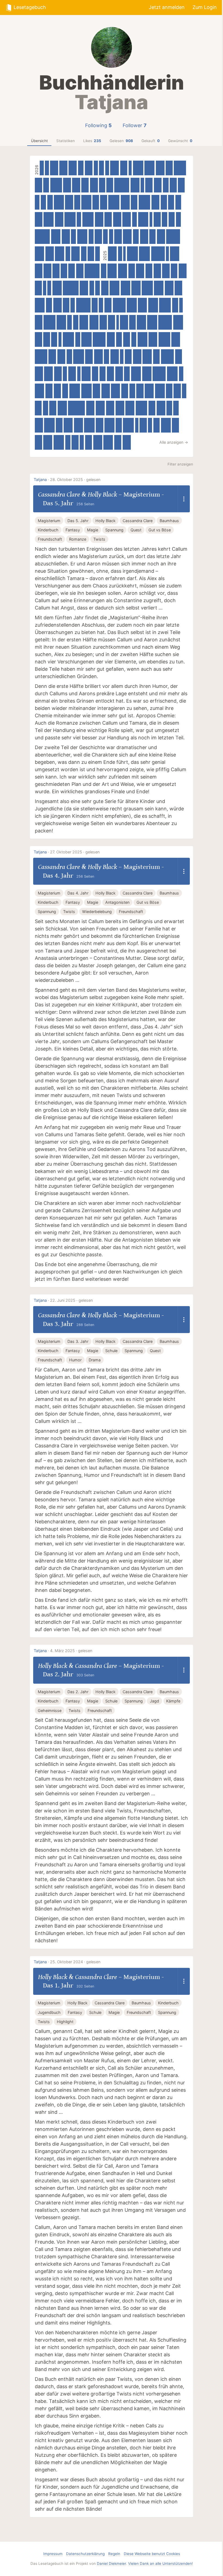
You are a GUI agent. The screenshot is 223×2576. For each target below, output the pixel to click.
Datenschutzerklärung (85, 2554)
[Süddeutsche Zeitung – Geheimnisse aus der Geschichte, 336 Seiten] (49, 305)
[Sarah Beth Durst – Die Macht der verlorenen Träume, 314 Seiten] (132, 391)
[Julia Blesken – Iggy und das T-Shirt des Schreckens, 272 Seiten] (101, 168)
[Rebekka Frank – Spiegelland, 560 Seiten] (82, 237)
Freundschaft (50, 539)
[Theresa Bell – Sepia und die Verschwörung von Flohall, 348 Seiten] (169, 391)
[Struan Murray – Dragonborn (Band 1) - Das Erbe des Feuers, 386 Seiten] (157, 219)
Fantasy (73, 530)
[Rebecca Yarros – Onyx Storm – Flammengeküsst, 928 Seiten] (76, 408)
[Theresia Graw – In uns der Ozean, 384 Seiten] (112, 322)
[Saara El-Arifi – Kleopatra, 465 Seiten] (50, 254)
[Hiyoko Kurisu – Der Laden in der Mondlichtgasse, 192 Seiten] (181, 305)
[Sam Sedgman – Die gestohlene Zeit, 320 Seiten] (178, 202)
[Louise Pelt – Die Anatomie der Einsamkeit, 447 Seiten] (39, 425)
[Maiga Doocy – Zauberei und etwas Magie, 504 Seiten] (136, 288)
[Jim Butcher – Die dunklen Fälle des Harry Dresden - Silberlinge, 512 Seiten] (62, 408)
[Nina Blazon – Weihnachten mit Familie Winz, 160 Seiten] (167, 254)
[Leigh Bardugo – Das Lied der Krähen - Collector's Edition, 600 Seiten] (144, 254)
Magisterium (49, 521)
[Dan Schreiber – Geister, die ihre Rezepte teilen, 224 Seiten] (82, 442)
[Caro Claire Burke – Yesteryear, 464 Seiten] (75, 254)
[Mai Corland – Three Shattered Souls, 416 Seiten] (39, 219)
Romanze (78, 539)
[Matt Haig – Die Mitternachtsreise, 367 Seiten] (181, 185)
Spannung (114, 530)
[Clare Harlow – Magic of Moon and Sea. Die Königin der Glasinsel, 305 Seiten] (165, 219)
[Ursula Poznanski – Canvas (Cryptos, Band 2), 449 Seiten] (54, 168)
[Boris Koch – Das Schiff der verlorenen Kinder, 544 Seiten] (114, 288)
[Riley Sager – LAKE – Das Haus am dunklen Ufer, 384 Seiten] (89, 442)
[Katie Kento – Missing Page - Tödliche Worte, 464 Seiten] (59, 219)
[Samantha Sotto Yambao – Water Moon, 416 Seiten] (39, 322)
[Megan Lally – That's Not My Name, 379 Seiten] (38, 408)
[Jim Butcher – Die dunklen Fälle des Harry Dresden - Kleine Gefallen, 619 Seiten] (114, 202)
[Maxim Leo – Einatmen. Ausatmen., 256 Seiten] (105, 237)
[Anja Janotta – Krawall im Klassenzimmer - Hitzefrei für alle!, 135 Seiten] (118, 322)
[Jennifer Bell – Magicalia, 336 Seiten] (172, 219)
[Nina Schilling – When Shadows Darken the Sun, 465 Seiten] (127, 219)
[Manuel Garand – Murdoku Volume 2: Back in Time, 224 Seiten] (42, 168)
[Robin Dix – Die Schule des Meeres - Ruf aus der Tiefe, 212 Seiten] (47, 168)
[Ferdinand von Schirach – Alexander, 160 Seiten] (151, 219)
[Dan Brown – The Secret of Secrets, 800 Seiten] (83, 305)
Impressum (53, 2554)
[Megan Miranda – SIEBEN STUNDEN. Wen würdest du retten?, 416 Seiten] (100, 425)
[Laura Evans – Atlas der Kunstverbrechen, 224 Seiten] (120, 254)
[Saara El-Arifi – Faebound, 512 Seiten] (147, 374)
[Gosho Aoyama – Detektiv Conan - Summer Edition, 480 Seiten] (176, 339)
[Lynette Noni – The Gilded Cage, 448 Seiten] (127, 442)
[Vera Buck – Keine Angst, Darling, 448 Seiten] (69, 202)
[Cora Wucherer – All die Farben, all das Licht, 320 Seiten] (46, 185)
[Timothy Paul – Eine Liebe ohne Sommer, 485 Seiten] (112, 254)
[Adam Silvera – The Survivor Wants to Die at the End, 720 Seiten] (159, 374)
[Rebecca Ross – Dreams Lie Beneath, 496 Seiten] (86, 374)
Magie (93, 530)
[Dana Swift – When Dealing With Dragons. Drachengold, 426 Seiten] (67, 185)
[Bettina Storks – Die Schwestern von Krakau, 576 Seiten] (59, 442)
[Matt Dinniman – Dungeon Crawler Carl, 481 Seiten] (114, 168)
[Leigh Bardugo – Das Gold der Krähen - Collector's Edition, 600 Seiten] (132, 254)
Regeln (114, 2554)
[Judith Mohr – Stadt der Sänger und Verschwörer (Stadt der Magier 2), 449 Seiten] (117, 219)
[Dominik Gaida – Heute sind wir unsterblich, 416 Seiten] (166, 271)
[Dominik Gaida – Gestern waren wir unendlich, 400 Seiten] (49, 391)
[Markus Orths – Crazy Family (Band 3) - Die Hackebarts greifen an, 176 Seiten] (137, 425)
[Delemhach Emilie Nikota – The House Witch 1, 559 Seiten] (143, 219)
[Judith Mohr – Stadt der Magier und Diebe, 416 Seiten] (58, 374)
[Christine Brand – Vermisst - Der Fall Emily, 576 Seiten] (86, 391)
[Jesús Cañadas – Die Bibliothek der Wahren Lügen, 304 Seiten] (169, 408)
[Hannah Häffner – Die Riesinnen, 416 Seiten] (118, 237)
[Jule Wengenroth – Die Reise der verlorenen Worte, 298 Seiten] (104, 271)
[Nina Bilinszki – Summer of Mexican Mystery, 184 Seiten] (142, 185)
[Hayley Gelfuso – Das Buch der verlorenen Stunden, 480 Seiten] (98, 357)
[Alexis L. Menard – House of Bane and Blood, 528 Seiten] (159, 288)
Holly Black (102, 494)
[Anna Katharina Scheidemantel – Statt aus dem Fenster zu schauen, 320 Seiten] (77, 202)
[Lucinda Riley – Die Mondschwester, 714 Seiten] (168, 357)
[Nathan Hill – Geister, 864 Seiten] (71, 288)
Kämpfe (173, 1701)
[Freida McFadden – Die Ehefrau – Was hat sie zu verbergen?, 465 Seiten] (99, 219)
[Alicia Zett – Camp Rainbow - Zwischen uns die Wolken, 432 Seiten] (183, 271)
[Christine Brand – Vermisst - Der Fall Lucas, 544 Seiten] (86, 202)
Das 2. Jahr (78, 1692)
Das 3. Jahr (78, 1341)
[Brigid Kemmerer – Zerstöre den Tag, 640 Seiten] (145, 202)
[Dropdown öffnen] (184, 499)
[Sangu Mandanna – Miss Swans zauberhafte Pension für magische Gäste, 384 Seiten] (56, 271)
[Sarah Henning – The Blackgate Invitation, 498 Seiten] (123, 271)
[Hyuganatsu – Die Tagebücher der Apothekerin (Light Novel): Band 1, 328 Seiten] (54, 339)
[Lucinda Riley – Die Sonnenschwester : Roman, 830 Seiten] (92, 271)
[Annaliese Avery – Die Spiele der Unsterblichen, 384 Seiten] (125, 391)
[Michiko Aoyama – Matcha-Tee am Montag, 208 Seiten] (49, 288)
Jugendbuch (49, 2012)
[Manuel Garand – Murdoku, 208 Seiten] (107, 168)
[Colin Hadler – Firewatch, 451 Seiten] (66, 237)
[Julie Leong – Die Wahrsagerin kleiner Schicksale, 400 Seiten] (140, 391)
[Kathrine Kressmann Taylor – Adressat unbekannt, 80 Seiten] (124, 254)
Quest (136, 530)
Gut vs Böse (160, 530)
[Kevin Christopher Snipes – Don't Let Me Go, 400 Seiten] (105, 288)
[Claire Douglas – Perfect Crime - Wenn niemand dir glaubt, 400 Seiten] (96, 391)
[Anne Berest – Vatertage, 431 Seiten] (94, 185)
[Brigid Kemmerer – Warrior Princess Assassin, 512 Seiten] (61, 322)
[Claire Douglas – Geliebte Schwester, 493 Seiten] (125, 202)
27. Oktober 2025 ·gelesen (75, 852)
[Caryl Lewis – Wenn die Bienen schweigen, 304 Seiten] (50, 202)
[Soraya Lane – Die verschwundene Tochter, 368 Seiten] (157, 357)
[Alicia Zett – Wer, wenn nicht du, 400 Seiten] (143, 425)
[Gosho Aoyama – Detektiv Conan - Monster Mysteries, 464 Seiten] (58, 305)
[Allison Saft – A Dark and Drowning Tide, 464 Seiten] (90, 408)
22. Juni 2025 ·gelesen (71, 1300)
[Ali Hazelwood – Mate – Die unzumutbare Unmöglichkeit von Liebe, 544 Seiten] (40, 305)
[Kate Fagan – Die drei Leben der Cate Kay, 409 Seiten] (178, 288)
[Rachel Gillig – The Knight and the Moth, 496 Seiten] (142, 305)
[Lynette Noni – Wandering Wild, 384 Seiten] (128, 357)
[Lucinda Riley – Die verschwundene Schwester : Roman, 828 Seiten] (122, 185)
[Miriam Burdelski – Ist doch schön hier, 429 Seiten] (89, 168)
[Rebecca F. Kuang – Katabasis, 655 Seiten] (49, 322)
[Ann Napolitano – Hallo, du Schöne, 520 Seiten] (126, 288)
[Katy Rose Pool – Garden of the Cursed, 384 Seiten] (175, 425)
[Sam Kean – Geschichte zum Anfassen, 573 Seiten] (138, 168)
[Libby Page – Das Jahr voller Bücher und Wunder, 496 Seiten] (94, 322)
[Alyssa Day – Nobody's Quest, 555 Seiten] (149, 168)
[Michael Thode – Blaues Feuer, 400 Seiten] (124, 168)
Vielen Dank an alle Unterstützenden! (160, 2563)
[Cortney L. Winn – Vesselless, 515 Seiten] (39, 254)
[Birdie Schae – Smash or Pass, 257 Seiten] (37, 202)
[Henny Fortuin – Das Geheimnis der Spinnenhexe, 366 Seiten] (132, 271)
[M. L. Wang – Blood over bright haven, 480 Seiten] (127, 237)
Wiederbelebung (97, 912)
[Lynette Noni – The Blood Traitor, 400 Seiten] (118, 442)
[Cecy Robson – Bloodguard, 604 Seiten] (128, 425)
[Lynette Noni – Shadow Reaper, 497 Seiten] (135, 185)
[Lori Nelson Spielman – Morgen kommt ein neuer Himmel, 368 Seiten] (47, 339)
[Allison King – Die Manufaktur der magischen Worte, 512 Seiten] (112, 271)
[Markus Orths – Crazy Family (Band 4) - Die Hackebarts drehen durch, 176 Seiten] (60, 339)
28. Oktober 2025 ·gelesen (75, 480)
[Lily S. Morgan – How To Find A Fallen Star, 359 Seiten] (174, 271)
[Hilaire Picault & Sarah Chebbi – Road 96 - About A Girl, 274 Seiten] (134, 339)
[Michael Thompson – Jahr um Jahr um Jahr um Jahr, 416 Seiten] (52, 357)
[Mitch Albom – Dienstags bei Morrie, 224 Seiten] (111, 237)
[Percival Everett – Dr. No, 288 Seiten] (76, 322)
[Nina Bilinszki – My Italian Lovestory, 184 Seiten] (79, 374)
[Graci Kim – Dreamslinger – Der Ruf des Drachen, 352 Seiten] (66, 305)
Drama (95, 1360)
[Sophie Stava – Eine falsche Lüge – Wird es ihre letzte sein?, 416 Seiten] (119, 374)
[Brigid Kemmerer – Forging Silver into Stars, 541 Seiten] (166, 425)
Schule (111, 1351)
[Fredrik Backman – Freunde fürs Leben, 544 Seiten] (59, 202)
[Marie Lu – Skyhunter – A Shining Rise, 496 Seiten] (115, 391)
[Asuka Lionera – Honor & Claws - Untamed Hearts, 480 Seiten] (84, 322)
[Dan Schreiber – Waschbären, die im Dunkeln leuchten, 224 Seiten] (150, 425)
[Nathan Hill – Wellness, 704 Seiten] (99, 339)
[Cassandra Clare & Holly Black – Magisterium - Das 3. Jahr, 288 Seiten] (106, 357)
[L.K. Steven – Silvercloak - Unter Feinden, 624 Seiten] (69, 339)
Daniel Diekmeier (111, 2563)
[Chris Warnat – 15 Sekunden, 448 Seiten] (61, 357)
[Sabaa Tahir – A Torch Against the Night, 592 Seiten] (78, 357)
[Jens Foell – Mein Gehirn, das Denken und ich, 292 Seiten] (43, 202)
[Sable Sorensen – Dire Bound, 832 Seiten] (42, 237)
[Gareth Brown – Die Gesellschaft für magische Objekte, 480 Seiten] (169, 288)
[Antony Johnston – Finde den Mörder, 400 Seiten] (98, 237)
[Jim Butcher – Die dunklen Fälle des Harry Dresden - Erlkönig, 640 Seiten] (164, 339)
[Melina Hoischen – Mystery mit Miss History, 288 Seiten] (46, 408)
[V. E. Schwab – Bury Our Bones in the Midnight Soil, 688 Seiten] (41, 357)
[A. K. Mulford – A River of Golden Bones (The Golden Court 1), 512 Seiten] (57, 288)
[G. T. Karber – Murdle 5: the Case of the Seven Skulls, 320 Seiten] (119, 339)
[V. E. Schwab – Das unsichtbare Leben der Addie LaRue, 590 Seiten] (75, 391)
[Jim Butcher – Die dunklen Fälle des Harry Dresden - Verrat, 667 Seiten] (180, 168)
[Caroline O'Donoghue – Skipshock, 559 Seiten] (49, 219)
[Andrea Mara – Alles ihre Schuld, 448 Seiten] (161, 237)
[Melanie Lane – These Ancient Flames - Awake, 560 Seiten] (86, 339)
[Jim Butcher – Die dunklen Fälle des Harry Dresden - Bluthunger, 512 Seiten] (147, 357)
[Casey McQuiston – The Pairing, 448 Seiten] (39, 374)
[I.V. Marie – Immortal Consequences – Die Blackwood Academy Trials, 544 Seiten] (152, 322)
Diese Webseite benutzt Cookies (152, 2554)
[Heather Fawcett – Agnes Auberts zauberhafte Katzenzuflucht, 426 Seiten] (158, 185)
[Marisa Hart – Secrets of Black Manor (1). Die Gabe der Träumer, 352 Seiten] (91, 254)
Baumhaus (169, 521)
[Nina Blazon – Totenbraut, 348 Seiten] (164, 202)
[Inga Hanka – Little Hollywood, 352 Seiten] (96, 202)
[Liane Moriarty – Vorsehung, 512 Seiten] (39, 391)
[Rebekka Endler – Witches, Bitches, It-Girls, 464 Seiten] (137, 357)
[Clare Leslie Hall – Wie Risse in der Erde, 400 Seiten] (38, 442)
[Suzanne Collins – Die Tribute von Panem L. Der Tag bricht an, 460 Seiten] (110, 408)
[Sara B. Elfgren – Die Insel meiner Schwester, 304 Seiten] (84, 254)
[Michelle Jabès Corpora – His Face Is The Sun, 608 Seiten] (147, 288)
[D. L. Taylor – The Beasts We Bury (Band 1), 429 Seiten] (72, 374)
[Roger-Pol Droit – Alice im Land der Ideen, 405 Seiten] (85, 185)
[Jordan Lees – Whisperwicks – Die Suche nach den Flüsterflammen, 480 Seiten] (48, 374)
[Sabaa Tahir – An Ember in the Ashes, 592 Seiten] (172, 374)
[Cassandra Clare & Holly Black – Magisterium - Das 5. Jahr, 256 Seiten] (92, 288)
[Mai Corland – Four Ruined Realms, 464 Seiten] (115, 357)
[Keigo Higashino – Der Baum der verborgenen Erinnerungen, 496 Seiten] (149, 391)
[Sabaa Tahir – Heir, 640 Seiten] (142, 408)
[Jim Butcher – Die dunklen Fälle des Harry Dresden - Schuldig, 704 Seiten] (119, 305)
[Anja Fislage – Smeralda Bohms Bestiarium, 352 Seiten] (64, 271)
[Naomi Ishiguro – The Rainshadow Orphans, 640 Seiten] (56, 185)
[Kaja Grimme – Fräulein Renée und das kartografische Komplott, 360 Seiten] (134, 202)
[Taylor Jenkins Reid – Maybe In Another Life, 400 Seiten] (177, 391)
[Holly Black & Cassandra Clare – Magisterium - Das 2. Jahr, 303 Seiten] (176, 408)
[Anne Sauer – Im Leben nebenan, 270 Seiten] (78, 339)
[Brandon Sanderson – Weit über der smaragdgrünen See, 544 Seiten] (132, 305)
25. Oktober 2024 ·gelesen (75, 1962)
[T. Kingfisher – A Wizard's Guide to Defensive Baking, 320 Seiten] (127, 374)
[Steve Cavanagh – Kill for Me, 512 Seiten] (56, 237)
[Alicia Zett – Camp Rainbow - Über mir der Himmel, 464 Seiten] (106, 391)
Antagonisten (117, 902)
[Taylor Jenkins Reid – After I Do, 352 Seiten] (95, 374)
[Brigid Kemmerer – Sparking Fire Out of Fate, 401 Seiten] (108, 219)
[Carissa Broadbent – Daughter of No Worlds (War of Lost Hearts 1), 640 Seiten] (165, 305)
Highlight (65, 2022)
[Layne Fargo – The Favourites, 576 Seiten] (89, 425)
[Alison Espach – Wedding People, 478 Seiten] (153, 339)
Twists (99, 539)
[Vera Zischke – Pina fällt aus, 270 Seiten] (91, 237)
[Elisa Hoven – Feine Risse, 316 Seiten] (166, 185)
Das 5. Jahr (78, 521)
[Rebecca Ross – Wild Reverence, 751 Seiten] (158, 254)
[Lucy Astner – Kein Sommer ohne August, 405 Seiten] (149, 185)
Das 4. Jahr (78, 893)
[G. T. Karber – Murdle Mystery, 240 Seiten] (79, 219)
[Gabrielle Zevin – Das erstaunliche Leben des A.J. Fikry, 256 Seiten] (69, 322)
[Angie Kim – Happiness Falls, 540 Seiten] (160, 391)
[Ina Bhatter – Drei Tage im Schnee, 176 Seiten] (45, 288)
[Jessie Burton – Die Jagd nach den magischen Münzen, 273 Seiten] (178, 219)
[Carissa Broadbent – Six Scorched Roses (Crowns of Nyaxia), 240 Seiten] (184, 391)
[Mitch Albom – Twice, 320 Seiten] (136, 237)
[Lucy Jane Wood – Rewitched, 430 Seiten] (47, 271)
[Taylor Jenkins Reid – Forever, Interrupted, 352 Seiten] (157, 425)
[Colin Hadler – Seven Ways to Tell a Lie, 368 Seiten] (59, 425)
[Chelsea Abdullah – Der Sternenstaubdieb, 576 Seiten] (49, 425)
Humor (75, 1360)
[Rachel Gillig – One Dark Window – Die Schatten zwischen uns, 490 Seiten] (98, 442)
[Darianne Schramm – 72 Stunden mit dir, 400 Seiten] (38, 185)
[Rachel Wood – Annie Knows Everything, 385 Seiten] (104, 202)
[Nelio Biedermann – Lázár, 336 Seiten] (175, 305)
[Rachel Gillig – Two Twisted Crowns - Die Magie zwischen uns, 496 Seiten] (100, 408)
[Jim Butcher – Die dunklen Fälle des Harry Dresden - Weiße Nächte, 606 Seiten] (70, 219)
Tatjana (40, 480)
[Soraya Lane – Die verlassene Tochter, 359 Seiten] (72, 271)
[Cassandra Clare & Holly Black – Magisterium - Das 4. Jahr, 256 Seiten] (97, 288)
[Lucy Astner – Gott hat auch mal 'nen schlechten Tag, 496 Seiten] (68, 425)
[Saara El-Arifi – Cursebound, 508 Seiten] (175, 254)
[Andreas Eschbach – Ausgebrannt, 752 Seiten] (165, 322)
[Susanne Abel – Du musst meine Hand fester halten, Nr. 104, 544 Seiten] (178, 322)
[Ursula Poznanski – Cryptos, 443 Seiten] (63, 168)
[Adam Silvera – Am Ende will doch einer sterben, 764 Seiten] (173, 237)
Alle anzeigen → (174, 442)
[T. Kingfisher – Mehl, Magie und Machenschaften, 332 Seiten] (171, 202)
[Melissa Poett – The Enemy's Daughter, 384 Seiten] (173, 185)
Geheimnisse (50, 1710)
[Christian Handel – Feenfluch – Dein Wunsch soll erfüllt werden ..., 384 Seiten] (38, 288)
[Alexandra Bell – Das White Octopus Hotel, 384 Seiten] (149, 271)
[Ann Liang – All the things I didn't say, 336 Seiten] (102, 185)
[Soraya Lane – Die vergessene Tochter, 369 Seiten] (110, 185)
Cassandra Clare (59, 494)
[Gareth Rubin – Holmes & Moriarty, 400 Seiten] (111, 374)
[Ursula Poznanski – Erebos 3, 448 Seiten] (124, 322)
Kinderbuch (48, 530)
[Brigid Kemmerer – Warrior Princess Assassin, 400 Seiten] (103, 322)
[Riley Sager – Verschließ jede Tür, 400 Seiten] (58, 391)
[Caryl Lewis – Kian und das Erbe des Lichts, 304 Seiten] (81, 168)
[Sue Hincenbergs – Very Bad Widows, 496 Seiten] (48, 442)
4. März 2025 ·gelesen (71, 1651)
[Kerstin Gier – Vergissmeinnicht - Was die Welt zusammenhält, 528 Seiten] (108, 442)
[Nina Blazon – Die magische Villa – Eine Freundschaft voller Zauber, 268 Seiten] (135, 219)
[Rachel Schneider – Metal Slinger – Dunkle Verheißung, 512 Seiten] (60, 254)
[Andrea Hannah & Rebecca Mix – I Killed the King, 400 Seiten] (108, 305)
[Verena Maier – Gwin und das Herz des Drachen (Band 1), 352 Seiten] (132, 322)
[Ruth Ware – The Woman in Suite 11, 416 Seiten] (39, 271)
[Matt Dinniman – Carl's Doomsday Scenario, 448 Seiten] (73, 168)
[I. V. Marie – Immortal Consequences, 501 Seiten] (141, 322)
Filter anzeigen (180, 464)
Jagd (154, 1701)
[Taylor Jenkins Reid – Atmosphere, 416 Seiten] (89, 357)
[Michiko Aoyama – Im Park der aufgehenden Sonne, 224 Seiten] (96, 168)
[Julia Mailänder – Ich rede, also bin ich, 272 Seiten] (73, 237)
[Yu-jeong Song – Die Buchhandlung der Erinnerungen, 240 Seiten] (73, 305)
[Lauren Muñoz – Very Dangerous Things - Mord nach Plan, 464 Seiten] (84, 288)
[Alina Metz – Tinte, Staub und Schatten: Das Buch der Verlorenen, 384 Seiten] (75, 442)
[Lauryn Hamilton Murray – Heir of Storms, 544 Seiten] (136, 374)
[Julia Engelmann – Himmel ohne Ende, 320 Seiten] (65, 391)
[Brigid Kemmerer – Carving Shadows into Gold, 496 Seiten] (78, 425)
